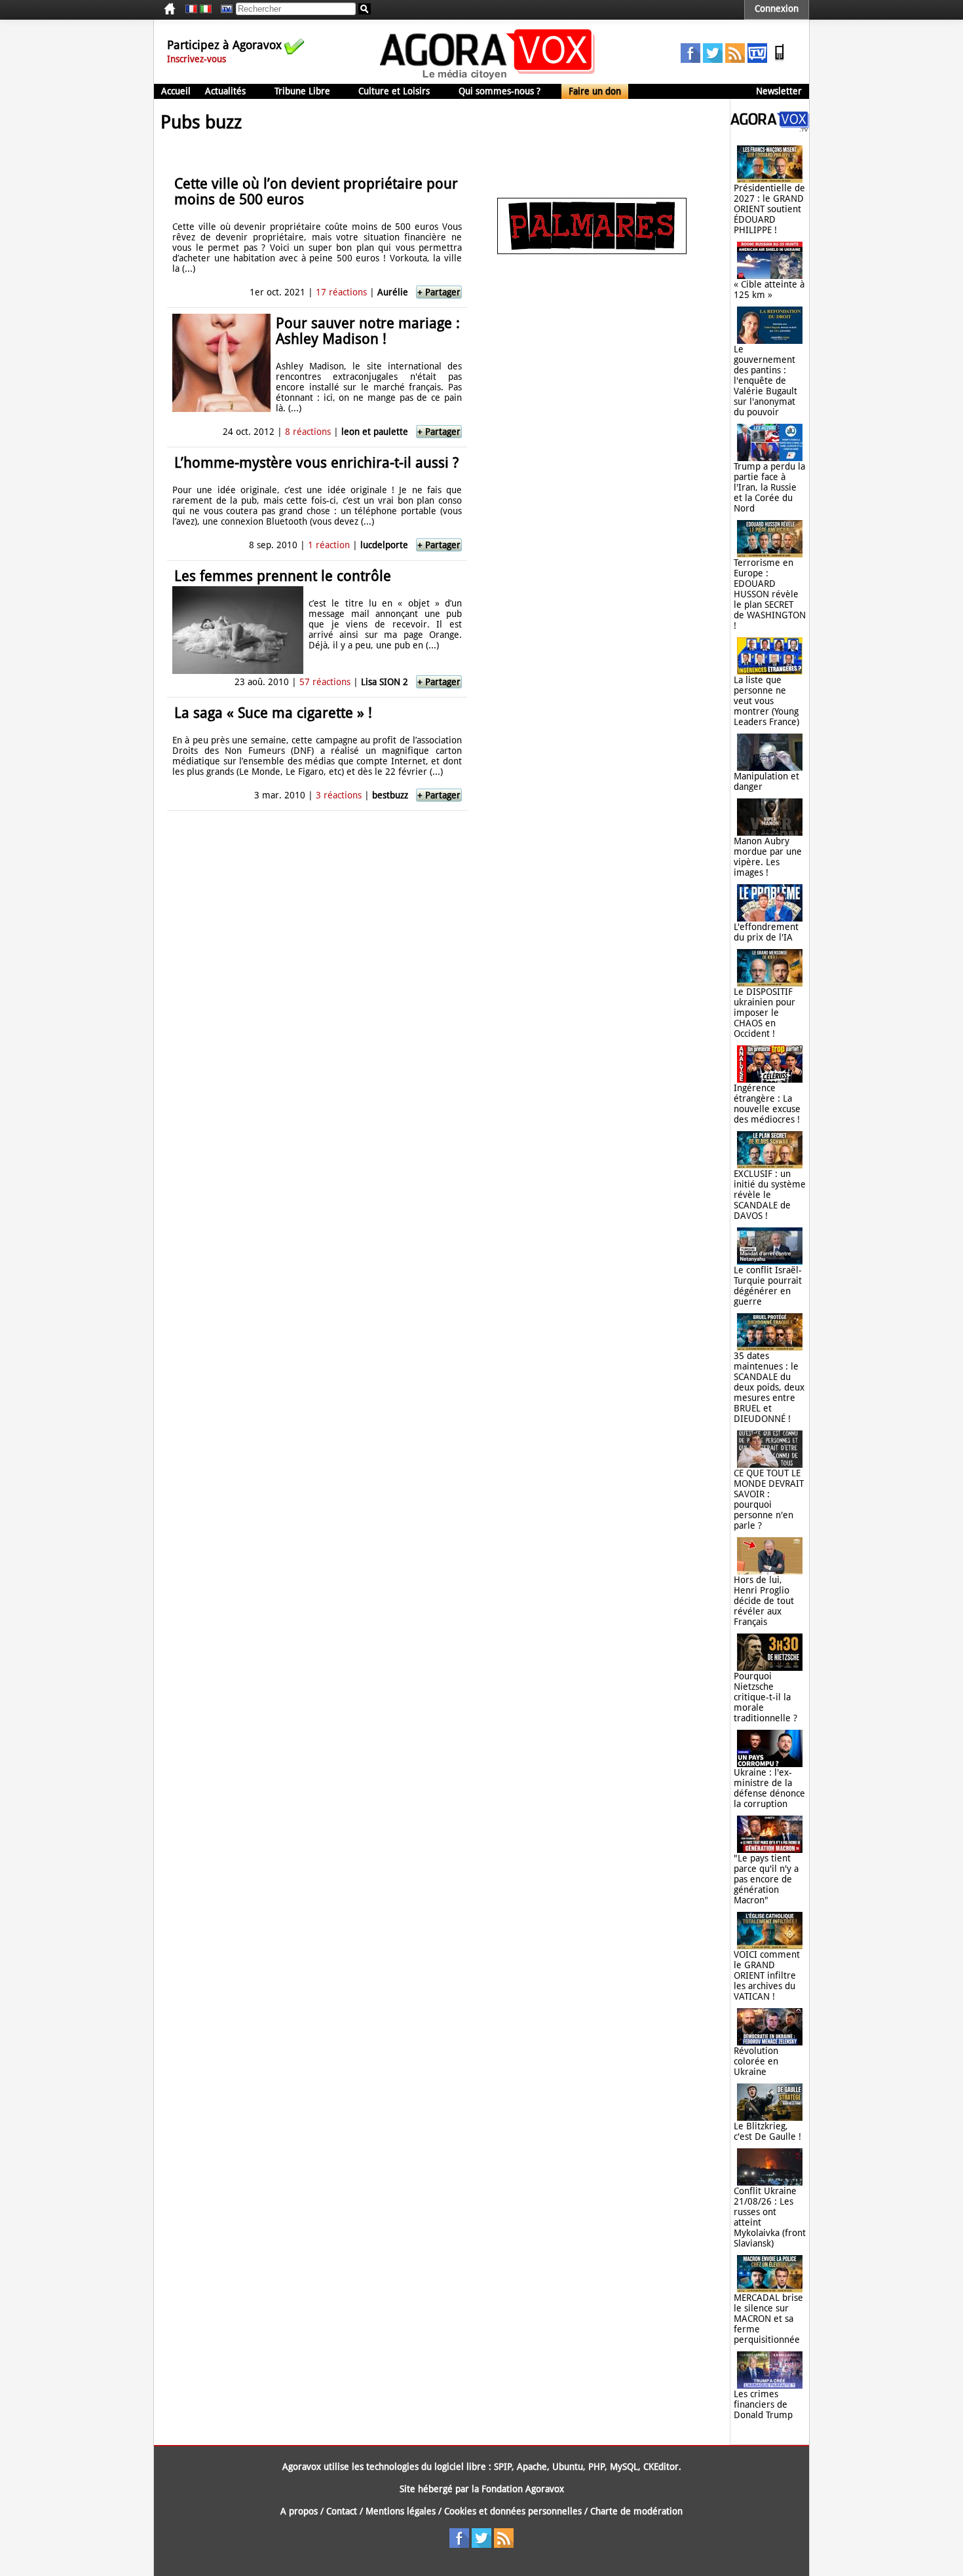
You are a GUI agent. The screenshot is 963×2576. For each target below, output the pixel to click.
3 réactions (339, 795)
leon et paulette (375, 432)
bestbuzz (390, 795)
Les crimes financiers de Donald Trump (763, 2404)
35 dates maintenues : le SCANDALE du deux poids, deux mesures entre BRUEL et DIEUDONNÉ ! (769, 1387)
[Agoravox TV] (223, 9)
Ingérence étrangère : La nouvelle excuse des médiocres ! (767, 1104)
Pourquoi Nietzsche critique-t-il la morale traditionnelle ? (765, 1697)
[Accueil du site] (488, 79)
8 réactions (308, 432)
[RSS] (735, 60)
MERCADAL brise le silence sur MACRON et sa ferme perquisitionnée (768, 2319)
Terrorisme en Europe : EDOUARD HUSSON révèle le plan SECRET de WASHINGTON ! (770, 594)
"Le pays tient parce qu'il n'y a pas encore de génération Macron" (766, 1879)
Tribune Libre (302, 91)
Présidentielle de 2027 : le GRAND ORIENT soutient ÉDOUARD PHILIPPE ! (769, 209)
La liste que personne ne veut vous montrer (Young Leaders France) (766, 701)
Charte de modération (636, 2511)
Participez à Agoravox (224, 45)
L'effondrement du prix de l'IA (766, 932)
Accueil (176, 91)
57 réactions (325, 682)
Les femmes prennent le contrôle (283, 576)
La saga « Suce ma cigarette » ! (273, 713)
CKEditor (661, 2467)
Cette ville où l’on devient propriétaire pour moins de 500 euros (316, 192)
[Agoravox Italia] (206, 9)
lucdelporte (384, 545)
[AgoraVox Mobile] (780, 60)
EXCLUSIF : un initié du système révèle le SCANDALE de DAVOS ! (770, 1195)
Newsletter (779, 91)
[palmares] (592, 251)
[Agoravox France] (191, 9)
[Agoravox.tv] (770, 128)
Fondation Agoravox (523, 2489)
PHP (596, 2467)
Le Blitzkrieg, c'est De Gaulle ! (767, 2131)
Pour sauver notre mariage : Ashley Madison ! (368, 331)
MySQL (624, 2467)
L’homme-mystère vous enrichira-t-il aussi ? (316, 463)
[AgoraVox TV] (757, 60)
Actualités (225, 91)
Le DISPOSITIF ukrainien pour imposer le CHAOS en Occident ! (765, 1013)
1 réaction (329, 545)
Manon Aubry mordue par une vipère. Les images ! (768, 857)
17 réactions (341, 292)
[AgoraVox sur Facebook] (690, 60)
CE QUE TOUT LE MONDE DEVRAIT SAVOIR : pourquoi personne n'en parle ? (769, 1499)
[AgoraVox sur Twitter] (713, 60)
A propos (299, 2511)
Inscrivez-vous (197, 59)
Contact (342, 2511)
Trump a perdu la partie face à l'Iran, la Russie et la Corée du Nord (769, 487)
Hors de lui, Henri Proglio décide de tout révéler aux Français (764, 1601)
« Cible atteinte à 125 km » (769, 289)
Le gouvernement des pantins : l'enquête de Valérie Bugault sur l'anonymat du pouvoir (765, 381)
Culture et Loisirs (394, 91)
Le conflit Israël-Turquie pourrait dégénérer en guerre (768, 1286)
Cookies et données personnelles (513, 2511)
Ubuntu (568, 2467)
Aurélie (393, 292)
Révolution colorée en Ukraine (756, 2061)
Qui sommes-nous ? (500, 91)
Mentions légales (401, 2511)
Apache (532, 2467)
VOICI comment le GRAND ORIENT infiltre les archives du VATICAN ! (767, 1975)
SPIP (503, 2467)
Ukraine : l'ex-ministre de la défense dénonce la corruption (769, 1788)
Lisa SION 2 (385, 682)
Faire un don (595, 91)
